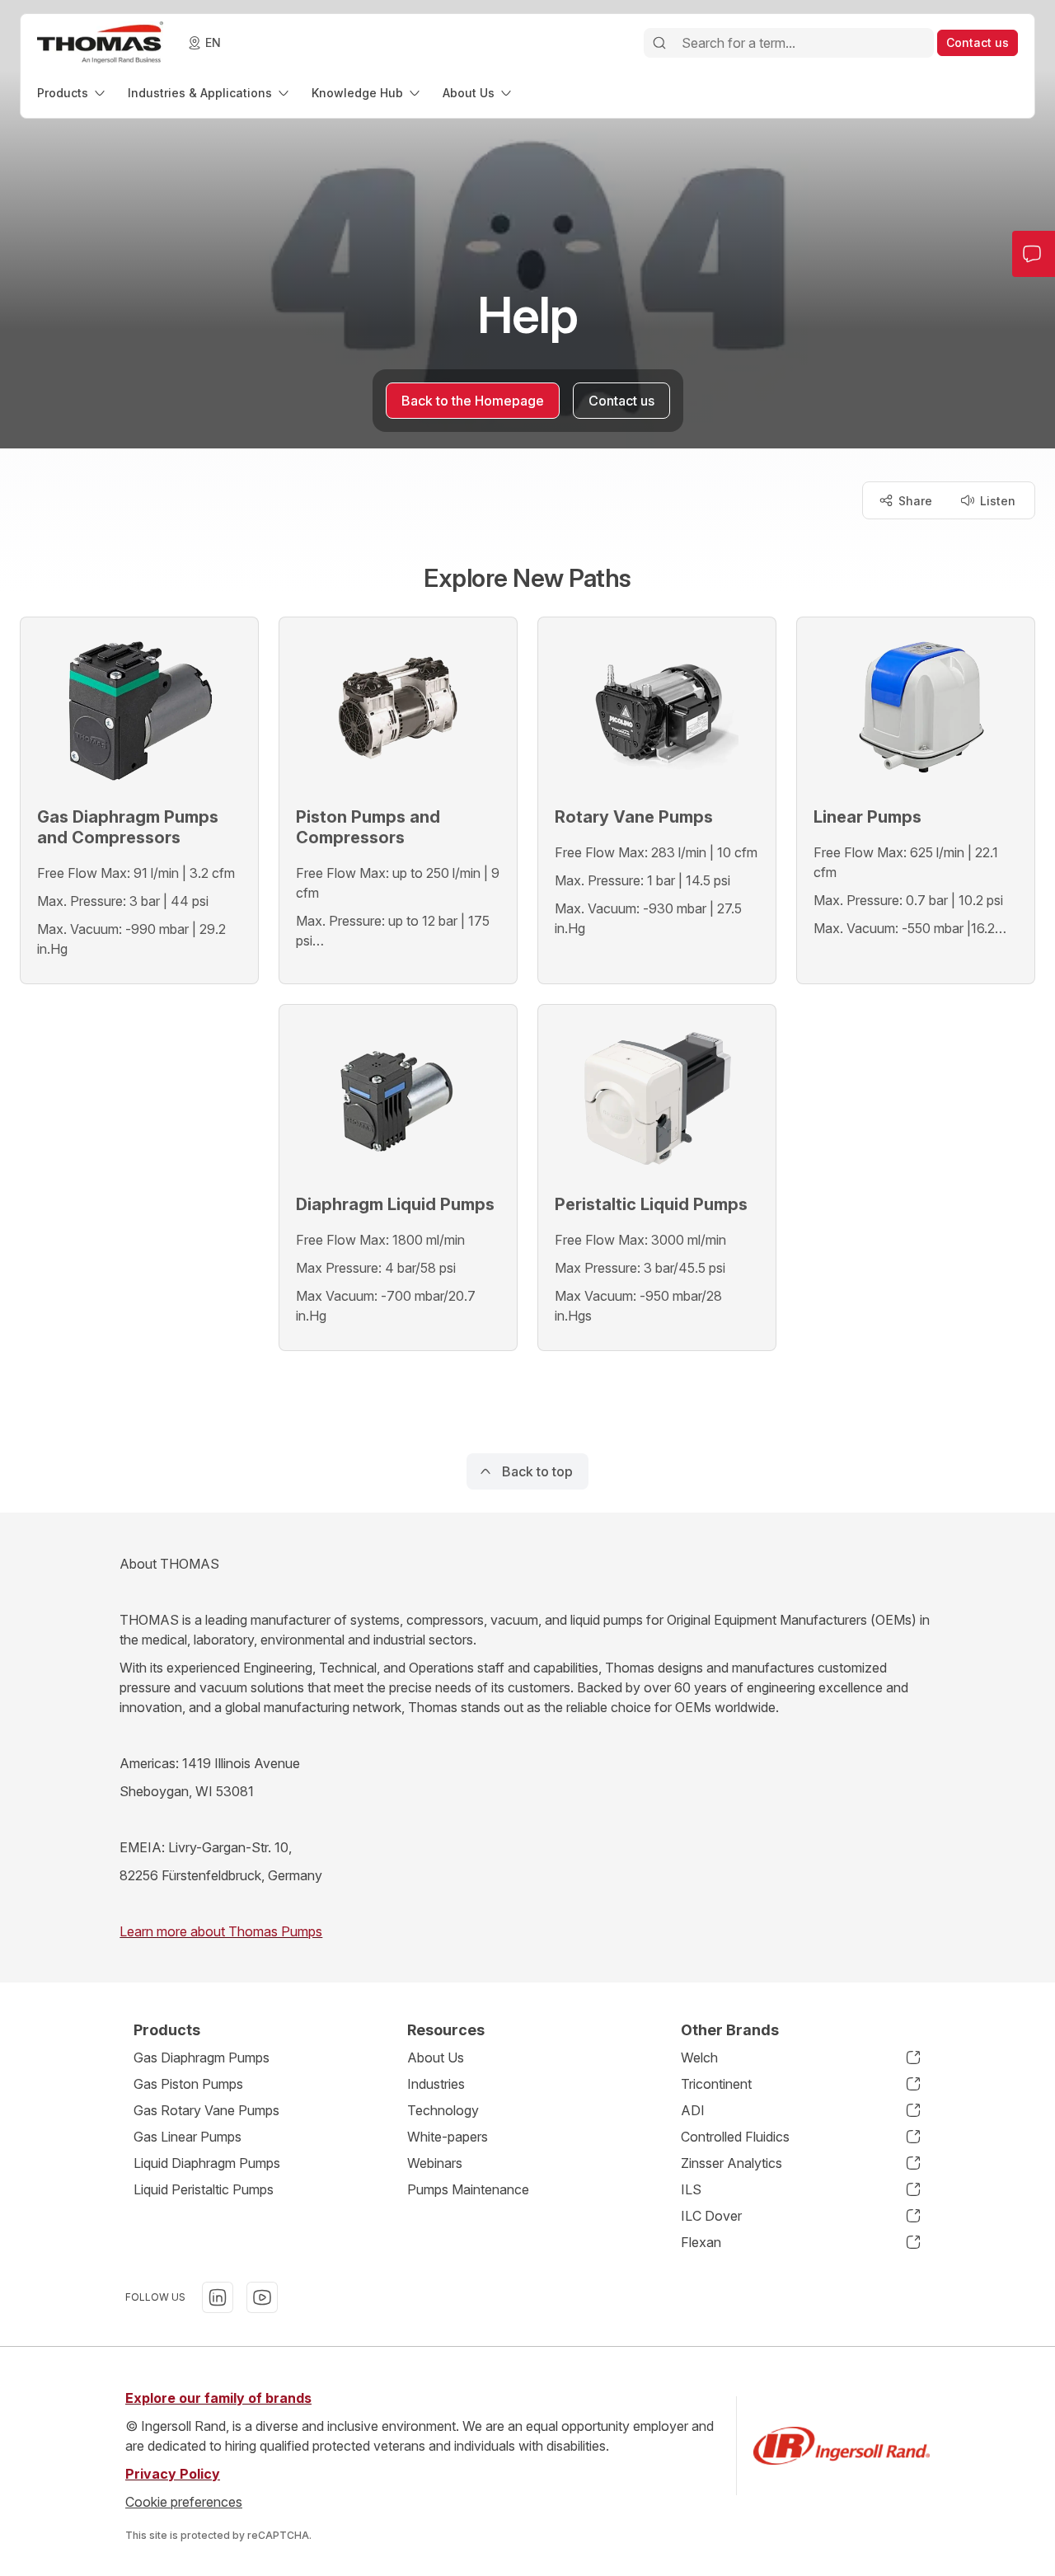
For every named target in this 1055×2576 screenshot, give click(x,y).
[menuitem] (73, 93)
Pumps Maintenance (468, 2189)
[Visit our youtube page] (262, 2297)
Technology (443, 2110)
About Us (436, 2058)
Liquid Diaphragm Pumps (207, 2163)
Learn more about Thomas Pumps (221, 1931)
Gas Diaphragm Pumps (202, 2058)
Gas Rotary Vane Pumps (206, 2110)
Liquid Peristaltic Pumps (204, 2189)
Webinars (435, 2163)
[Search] (659, 43)
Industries (436, 2084)
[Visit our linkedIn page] (218, 2297)
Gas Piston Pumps (188, 2084)
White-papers (448, 2137)
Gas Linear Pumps (188, 2137)
